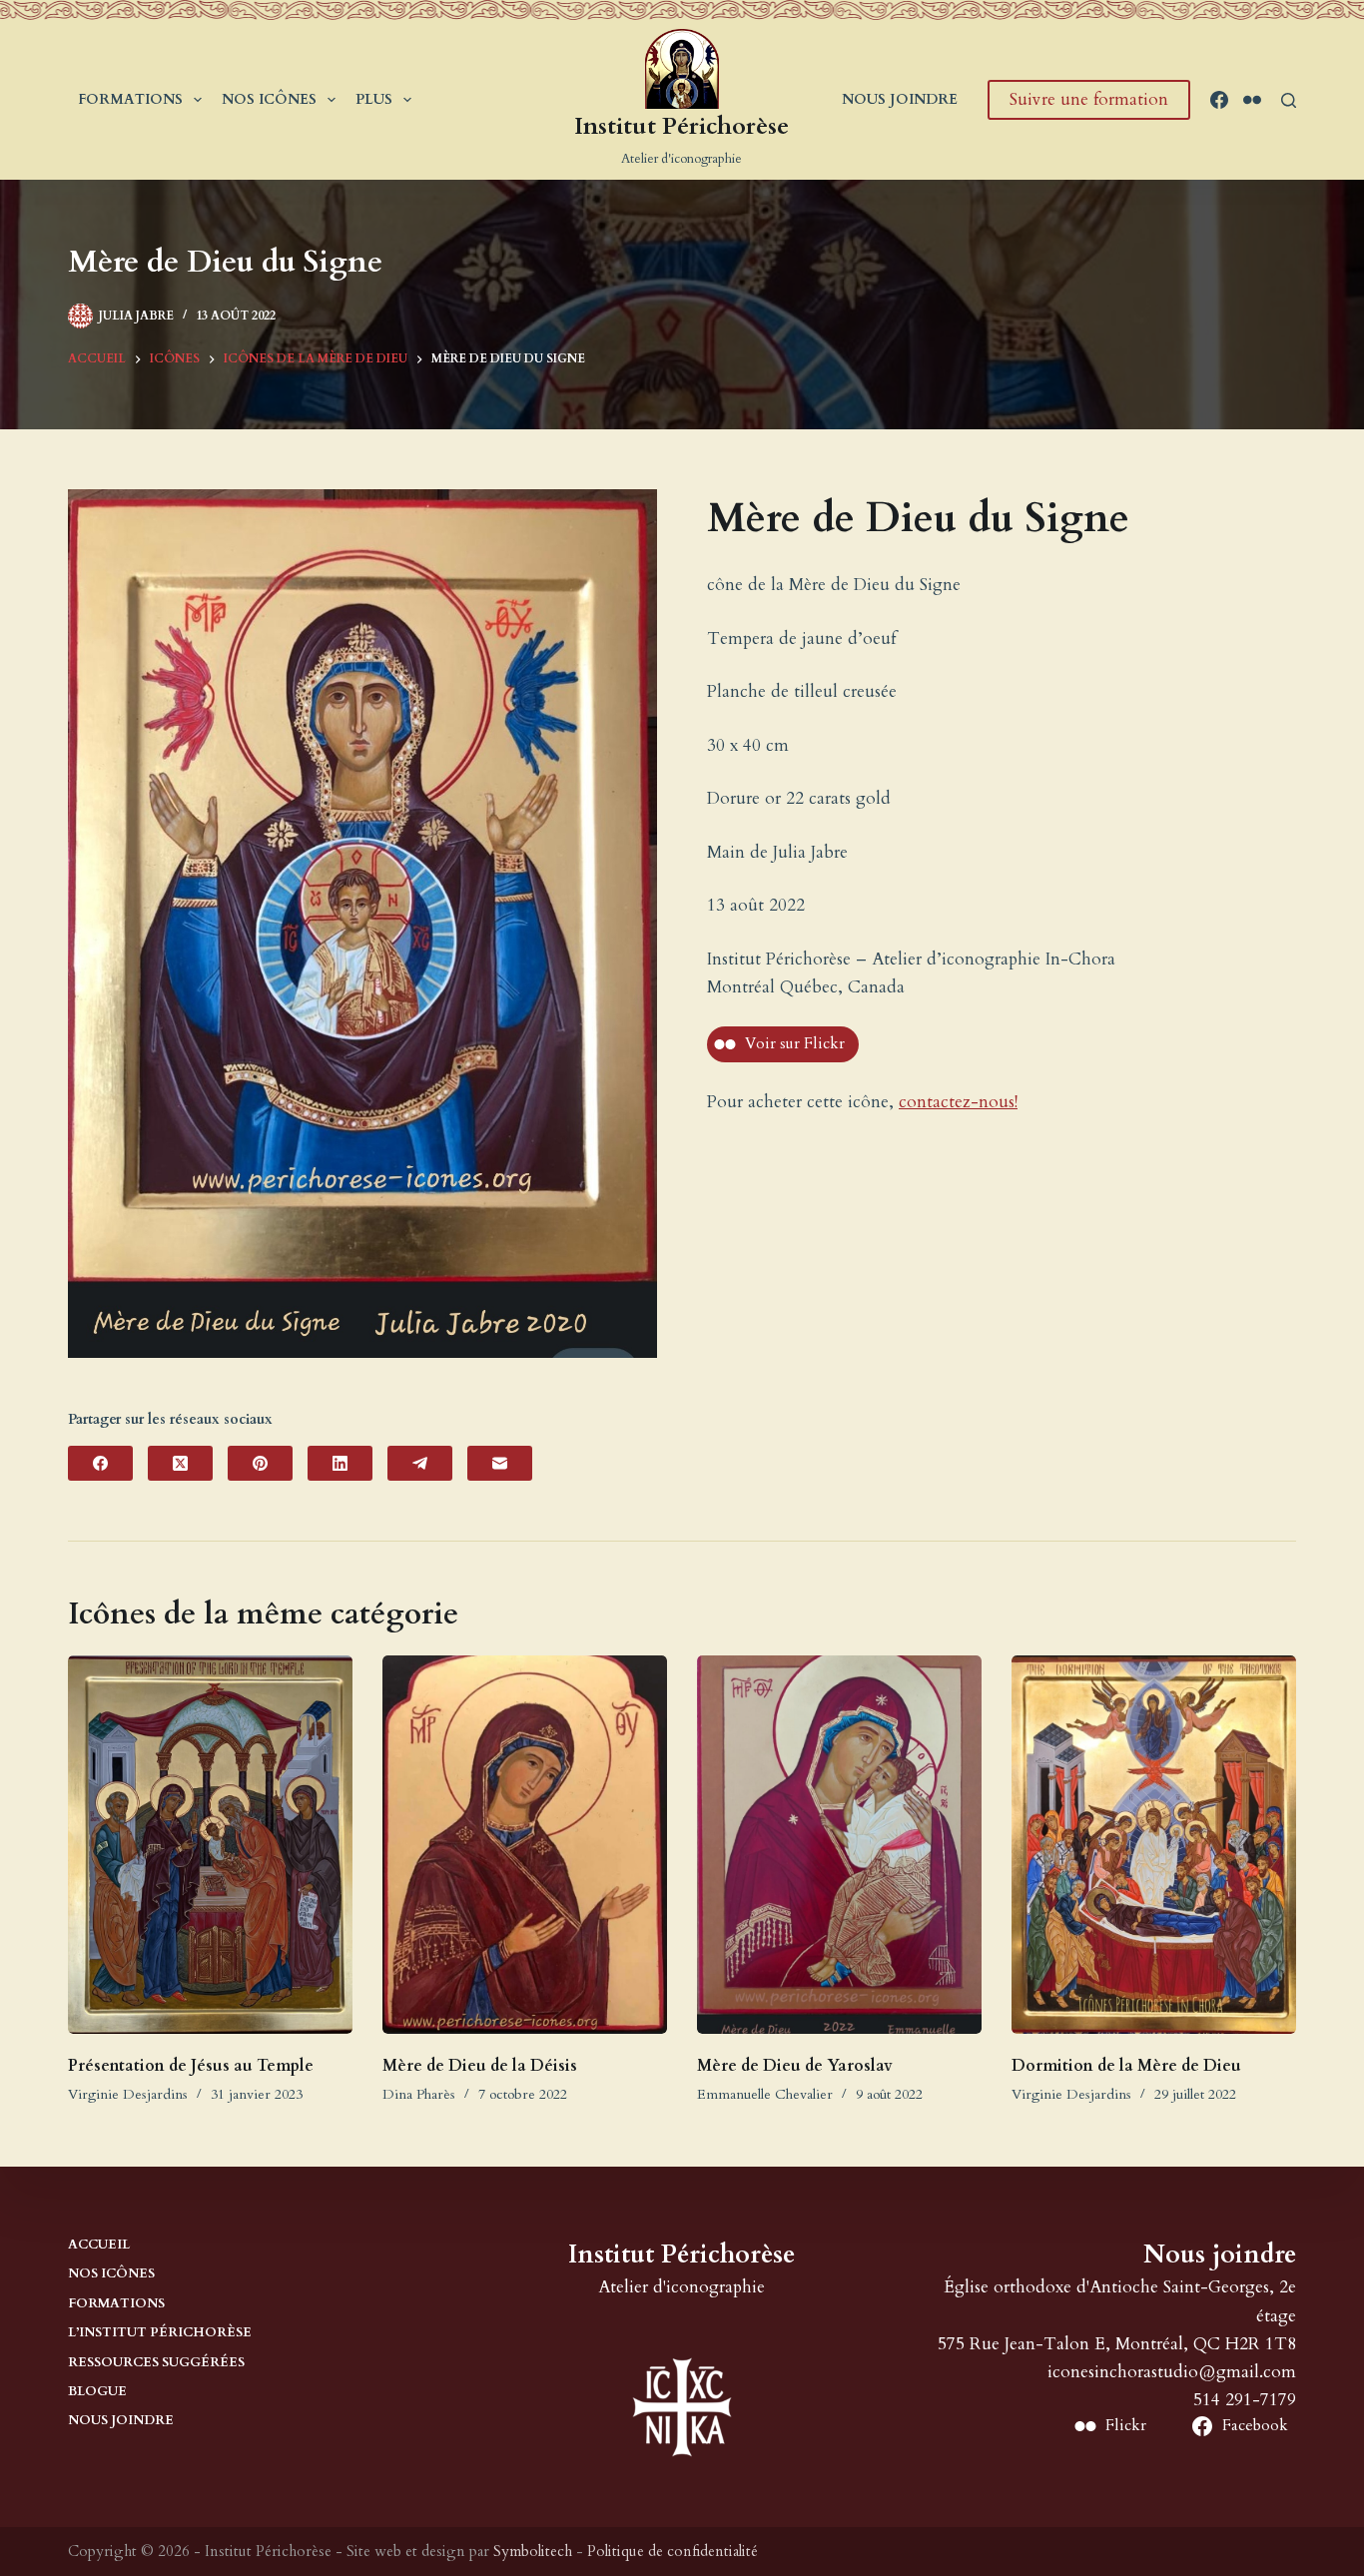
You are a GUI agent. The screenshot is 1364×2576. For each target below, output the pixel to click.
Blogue (97, 2392)
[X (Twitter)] (180, 1463)
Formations (130, 99)
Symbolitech (533, 2551)
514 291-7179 (1245, 2400)
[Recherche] (1289, 100)
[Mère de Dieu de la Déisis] (525, 1845)
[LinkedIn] (340, 1463)
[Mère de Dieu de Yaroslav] (839, 1845)
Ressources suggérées (156, 2363)
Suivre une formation (1089, 99)
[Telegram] (420, 1463)
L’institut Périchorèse (160, 2333)
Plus (374, 99)
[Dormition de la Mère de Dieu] (1154, 1845)
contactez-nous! (958, 1102)
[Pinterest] (260, 1463)
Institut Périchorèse (682, 126)
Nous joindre (900, 99)
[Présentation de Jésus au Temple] (210, 1845)
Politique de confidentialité (673, 2551)
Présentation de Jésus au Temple (191, 2066)
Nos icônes (269, 99)
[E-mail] (500, 1463)
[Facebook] (1219, 100)
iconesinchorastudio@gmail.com (1172, 2372)
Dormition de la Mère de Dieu (1126, 2066)
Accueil (99, 2245)
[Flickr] (1252, 100)
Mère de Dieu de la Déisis (480, 2066)
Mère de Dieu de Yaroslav (795, 2066)
